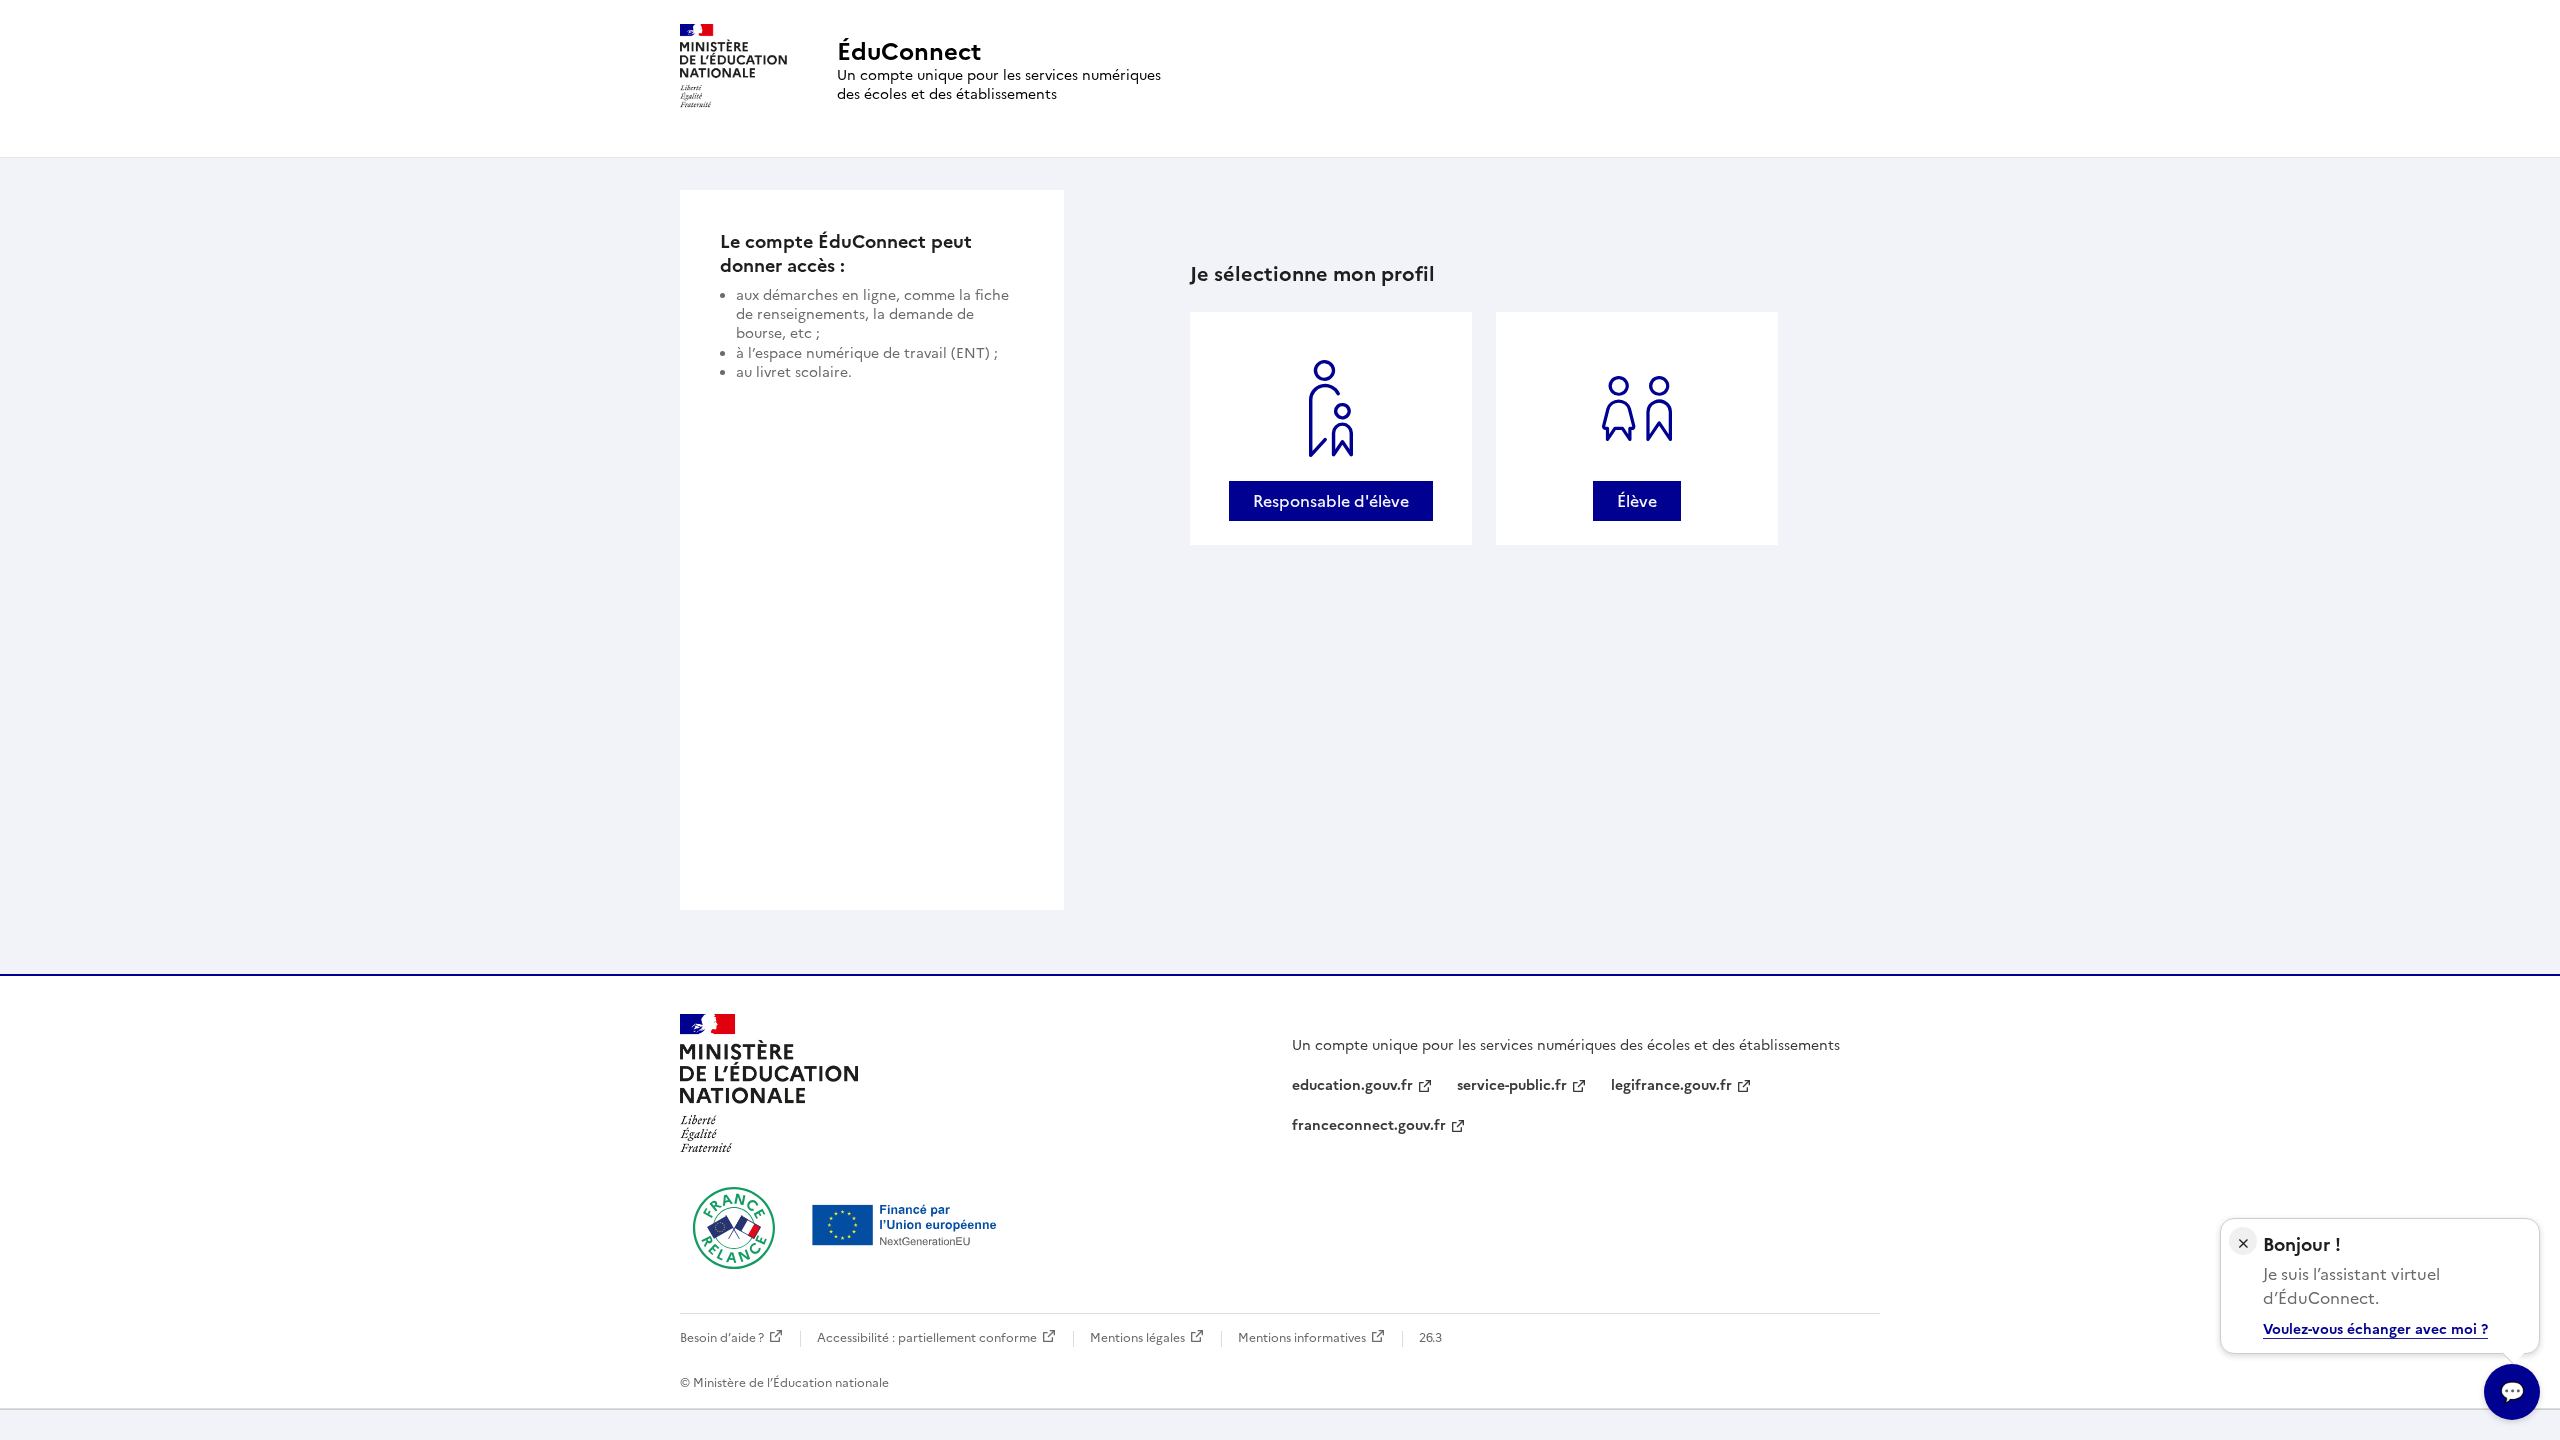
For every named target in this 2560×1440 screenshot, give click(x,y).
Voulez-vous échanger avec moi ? (2375, 1329)
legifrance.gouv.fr (1671, 1085)
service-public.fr (1512, 1085)
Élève (1637, 501)
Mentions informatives (1302, 1338)
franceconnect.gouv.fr (1369, 1125)
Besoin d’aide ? (722, 1338)
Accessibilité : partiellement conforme (927, 1338)
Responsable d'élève (1331, 501)
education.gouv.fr (1352, 1085)
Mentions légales (1137, 1338)
